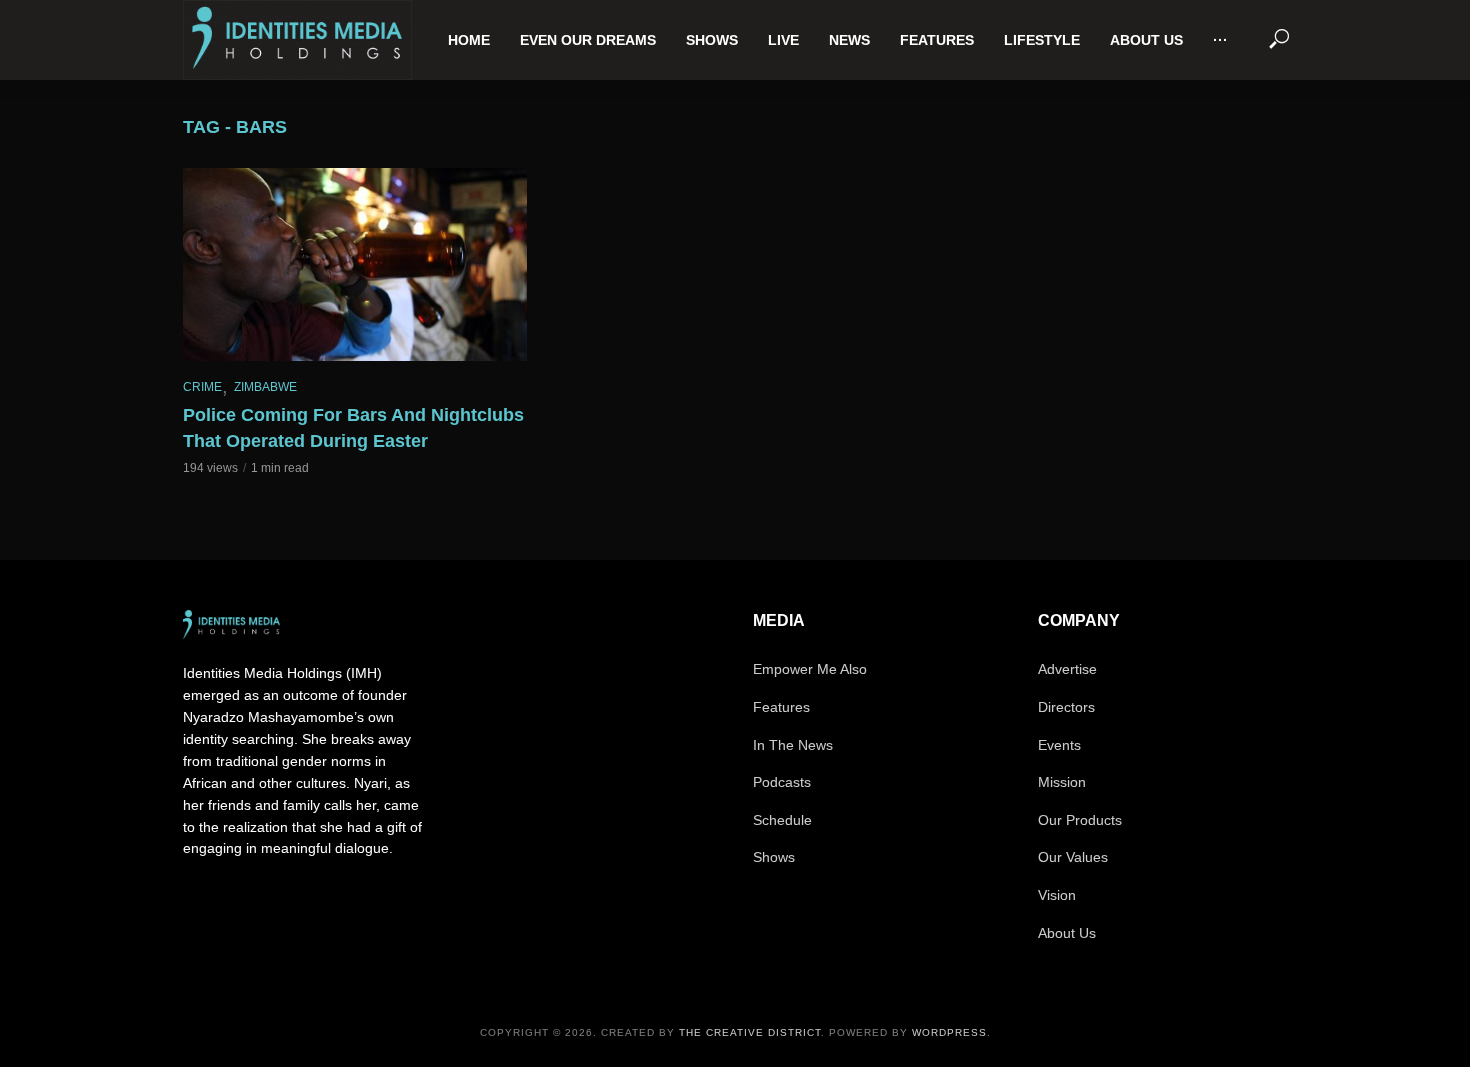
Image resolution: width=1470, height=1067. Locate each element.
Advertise (1067, 669)
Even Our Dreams (588, 40)
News (849, 40)
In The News (793, 745)
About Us (1146, 40)
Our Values (1073, 857)
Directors (1066, 707)
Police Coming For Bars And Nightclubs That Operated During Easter (353, 428)
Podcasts (782, 782)
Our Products (1080, 820)
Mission (1062, 782)
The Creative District (750, 1032)
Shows (712, 40)
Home (469, 40)
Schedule (782, 820)
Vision (1057, 895)
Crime (202, 387)
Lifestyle (1042, 40)
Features (937, 40)
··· (1220, 40)
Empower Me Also (810, 669)
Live (783, 40)
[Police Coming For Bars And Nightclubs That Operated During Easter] (355, 264)
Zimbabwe (265, 387)
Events (1059, 745)
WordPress (949, 1032)
